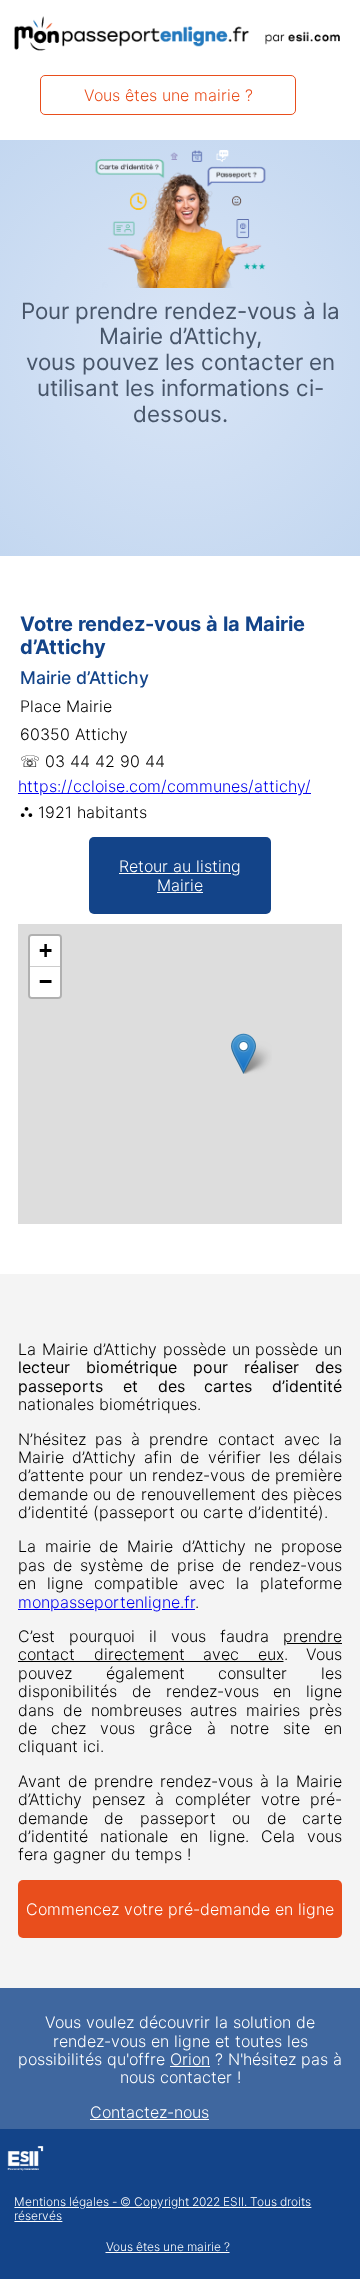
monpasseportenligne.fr (106, 1602)
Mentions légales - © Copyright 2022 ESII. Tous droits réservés (162, 2209)
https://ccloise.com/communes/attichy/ (164, 786)
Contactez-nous (149, 2112)
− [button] (45, 981)
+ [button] (45, 950)
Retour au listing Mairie (180, 875)
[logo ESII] (25, 2161)
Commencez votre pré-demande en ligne (180, 1909)
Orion (190, 2059)
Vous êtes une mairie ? (168, 95)
